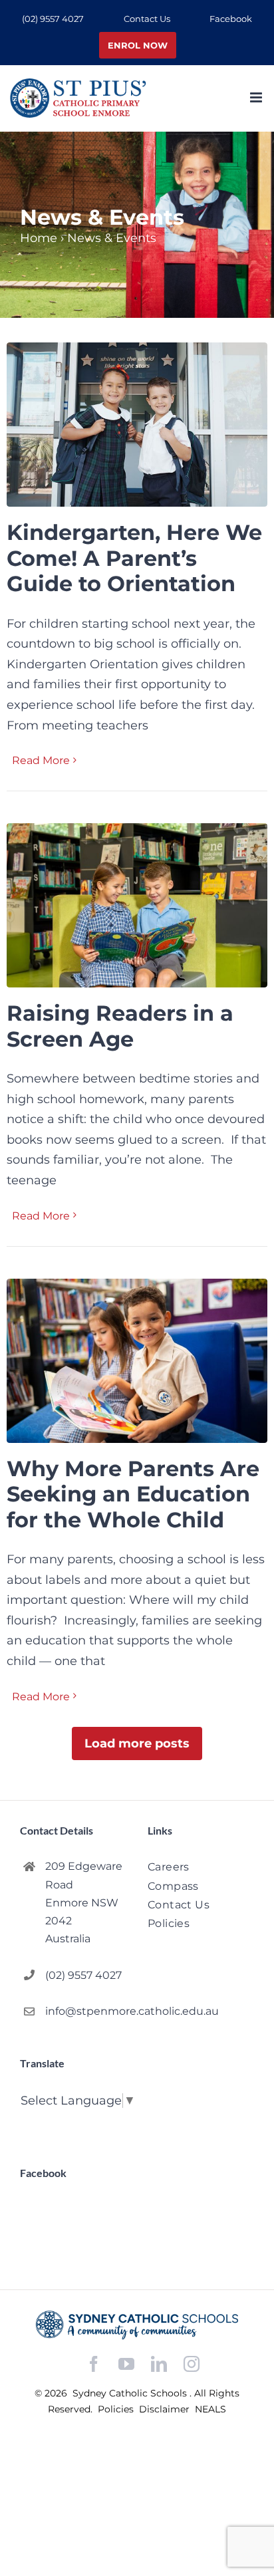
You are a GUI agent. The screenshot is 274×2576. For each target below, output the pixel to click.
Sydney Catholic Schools (131, 2393)
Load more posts (137, 1743)
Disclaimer (166, 2409)
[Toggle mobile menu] (257, 97)
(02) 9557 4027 (83, 1975)
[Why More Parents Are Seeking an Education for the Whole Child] (137, 1361)
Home (39, 238)
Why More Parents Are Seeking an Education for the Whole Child (133, 1494)
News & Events (112, 238)
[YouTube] (126, 2364)
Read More (41, 760)
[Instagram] (192, 2364)
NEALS (210, 2409)
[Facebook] (94, 2364)
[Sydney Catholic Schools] (137, 2325)
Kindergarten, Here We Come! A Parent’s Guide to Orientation (134, 558)
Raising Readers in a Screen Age (120, 1026)
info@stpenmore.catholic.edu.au (86, 2011)
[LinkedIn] (159, 2364)
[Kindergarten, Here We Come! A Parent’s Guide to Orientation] (137, 425)
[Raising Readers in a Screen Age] (137, 905)
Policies (117, 2409)
